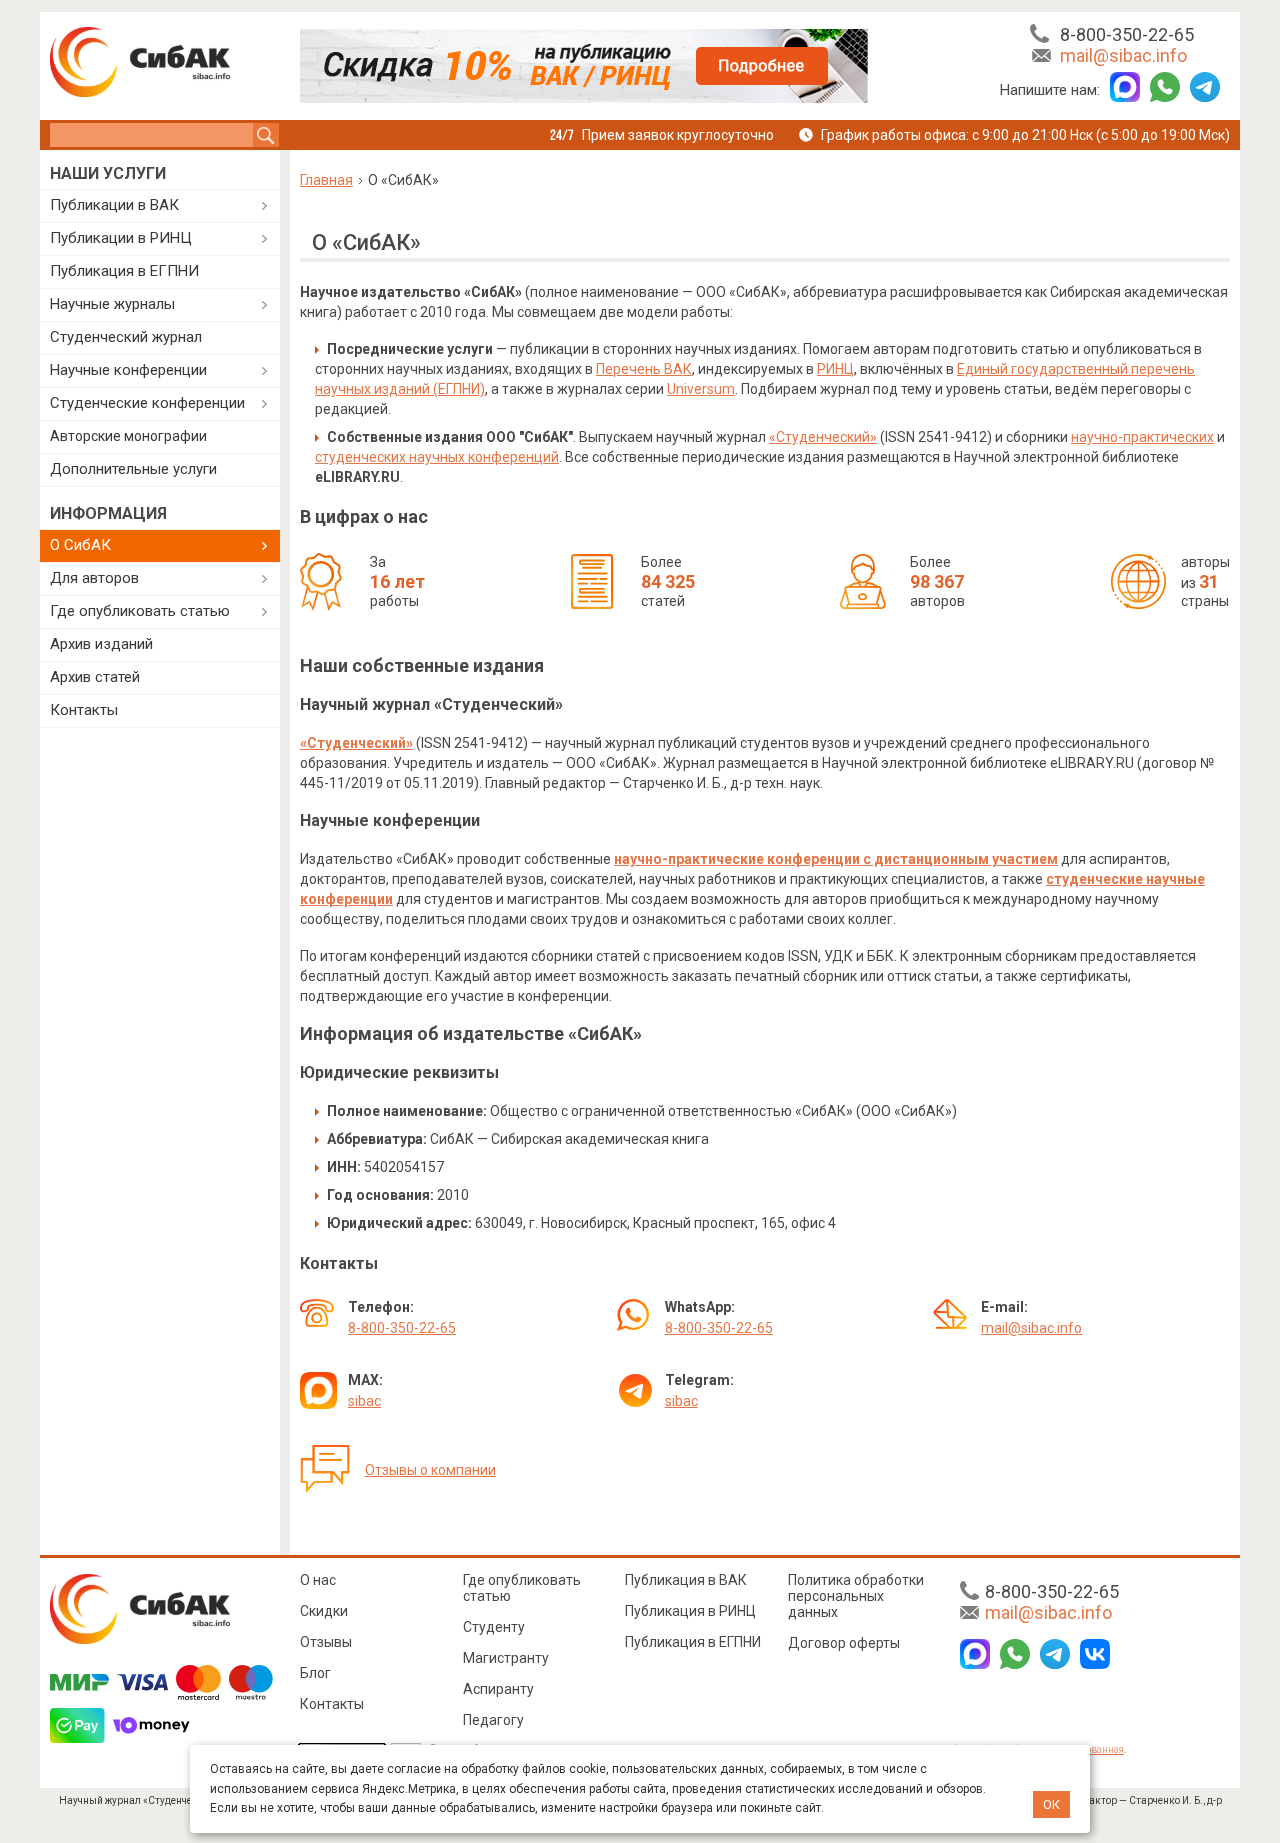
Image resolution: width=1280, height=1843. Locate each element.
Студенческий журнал (126, 337)
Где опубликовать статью (140, 611)
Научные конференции (128, 370)
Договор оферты (844, 1643)
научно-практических (1142, 437)
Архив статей (95, 677)
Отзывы (326, 1642)
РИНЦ (835, 369)
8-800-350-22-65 (1127, 34)
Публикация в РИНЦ (690, 1611)
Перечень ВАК (644, 369)
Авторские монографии (128, 436)
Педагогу (493, 1720)
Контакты (84, 710)
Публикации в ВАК (114, 205)
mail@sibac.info (1123, 55)
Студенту (494, 1627)
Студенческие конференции (147, 403)
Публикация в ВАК (686, 1580)
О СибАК (80, 545)
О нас (318, 1580)
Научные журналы (112, 304)
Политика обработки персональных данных (856, 1596)
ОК (1051, 1804)
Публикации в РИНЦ (121, 238)
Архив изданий (101, 644)
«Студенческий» (823, 437)
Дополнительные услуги (133, 469)
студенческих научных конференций (437, 457)
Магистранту (506, 1658)
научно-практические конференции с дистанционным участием (836, 859)
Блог (315, 1673)
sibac (364, 1401)
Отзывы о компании (430, 1470)
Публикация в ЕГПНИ (124, 271)
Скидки (324, 1611)
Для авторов (94, 578)
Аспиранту (498, 1689)
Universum (701, 389)
